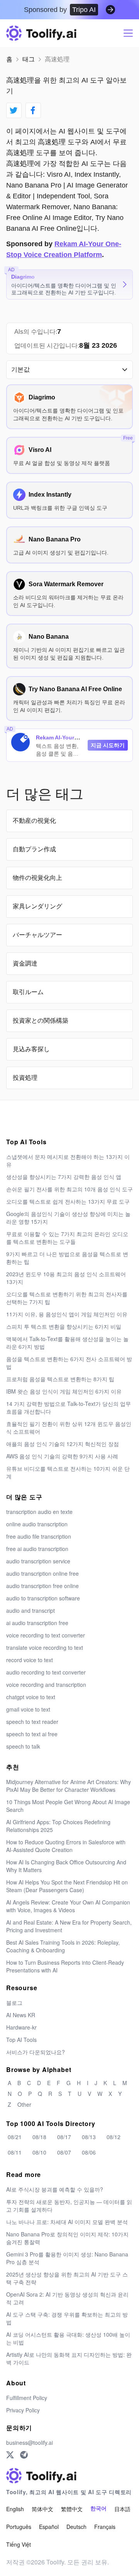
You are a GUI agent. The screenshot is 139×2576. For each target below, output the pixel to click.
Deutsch (76, 2527)
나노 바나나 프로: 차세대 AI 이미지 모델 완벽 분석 (67, 2222)
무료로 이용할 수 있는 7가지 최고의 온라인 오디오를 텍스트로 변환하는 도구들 (67, 1238)
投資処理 (25, 1078)
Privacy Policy (23, 2410)
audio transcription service (38, 1561)
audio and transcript (31, 1610)
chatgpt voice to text (31, 1697)
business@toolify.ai (30, 2442)
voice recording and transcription (46, 1685)
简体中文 (42, 2509)
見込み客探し (31, 1049)
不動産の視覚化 (34, 821)
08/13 (89, 2137)
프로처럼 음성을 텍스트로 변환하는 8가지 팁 (60, 1379)
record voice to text (30, 1660)
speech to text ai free (32, 1734)
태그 (29, 59)
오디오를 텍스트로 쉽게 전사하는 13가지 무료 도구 (68, 1201)
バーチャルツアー (37, 935)
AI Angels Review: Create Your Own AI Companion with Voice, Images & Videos (68, 1906)
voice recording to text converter (46, 1635)
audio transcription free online (42, 1586)
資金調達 (25, 963)
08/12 (114, 2137)
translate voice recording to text (45, 1647)
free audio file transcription (39, 1536)
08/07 (64, 2152)
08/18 (39, 2137)
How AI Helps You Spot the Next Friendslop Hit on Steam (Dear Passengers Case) (67, 1886)
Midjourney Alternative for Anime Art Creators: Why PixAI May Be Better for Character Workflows (69, 1786)
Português (19, 2527)
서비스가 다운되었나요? (36, 2052)
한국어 (98, 2509)
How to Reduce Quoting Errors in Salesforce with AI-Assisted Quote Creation (66, 1846)
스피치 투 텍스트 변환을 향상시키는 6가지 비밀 (64, 1326)
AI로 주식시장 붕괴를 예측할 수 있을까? (55, 2189)
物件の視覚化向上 (37, 878)
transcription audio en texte (39, 1512)
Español (49, 2527)
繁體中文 (72, 2509)
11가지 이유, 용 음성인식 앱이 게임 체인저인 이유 (67, 1314)
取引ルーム (28, 992)
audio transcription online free (42, 1573)
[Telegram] (24, 2455)
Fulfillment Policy (27, 2398)
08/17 (64, 2137)
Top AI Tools (21, 2040)
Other (24, 2104)
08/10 (39, 2152)
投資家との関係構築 (41, 1021)
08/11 (15, 2152)
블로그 (14, 2003)
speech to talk (23, 1746)
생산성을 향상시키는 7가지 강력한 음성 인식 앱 (64, 1177)
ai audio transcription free (37, 1623)
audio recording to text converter (46, 1672)
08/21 (15, 2137)
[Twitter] (10, 2455)
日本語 (122, 2509)
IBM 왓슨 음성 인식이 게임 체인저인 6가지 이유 (64, 1391)
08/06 (89, 2152)
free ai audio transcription (37, 1549)
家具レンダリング (37, 906)
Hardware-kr (21, 2027)
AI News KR (21, 2015)
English (15, 2509)
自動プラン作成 (34, 849)
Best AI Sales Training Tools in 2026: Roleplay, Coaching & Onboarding (63, 1946)
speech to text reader (32, 1722)
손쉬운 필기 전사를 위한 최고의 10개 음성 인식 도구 (69, 1189)
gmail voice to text (28, 1709)
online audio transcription (37, 1524)
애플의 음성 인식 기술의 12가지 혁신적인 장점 (63, 1444)
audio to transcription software (43, 1598)
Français (105, 2527)
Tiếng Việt (19, 2544)
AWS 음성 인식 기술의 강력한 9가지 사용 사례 (62, 1456)
